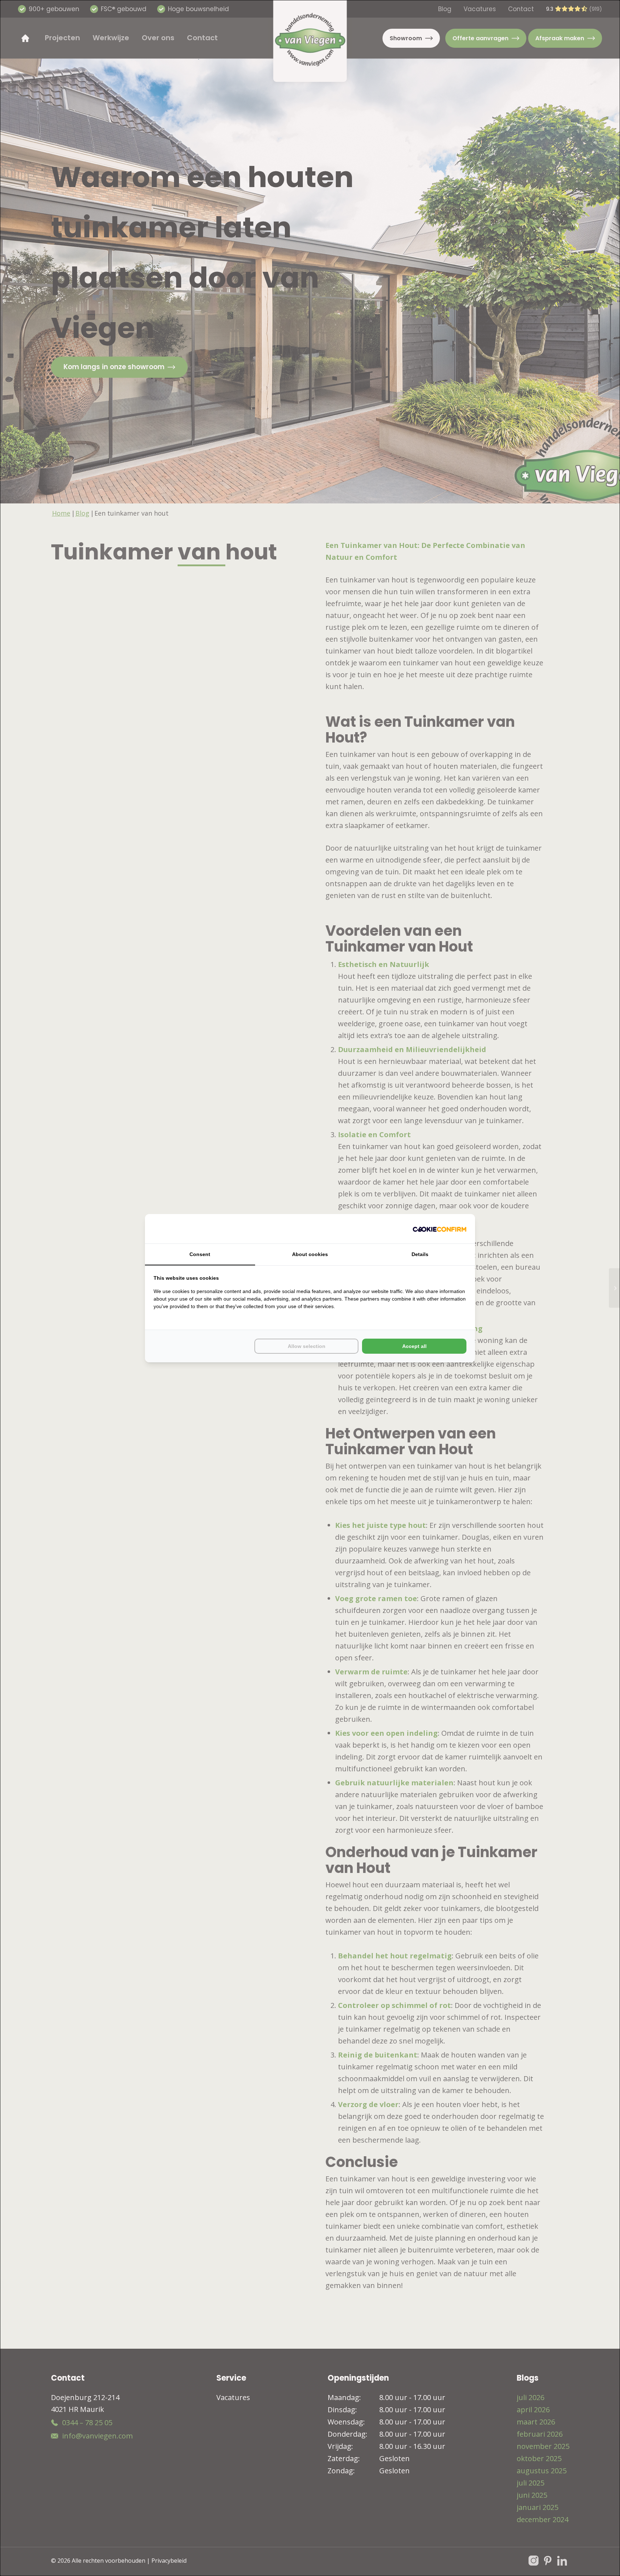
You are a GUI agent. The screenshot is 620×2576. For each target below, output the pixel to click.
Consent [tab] (200, 1254)
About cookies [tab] (310, 1254)
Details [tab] (420, 1254)
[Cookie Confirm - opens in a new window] (440, 1229)
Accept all (414, 1346)
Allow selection (307, 1346)
